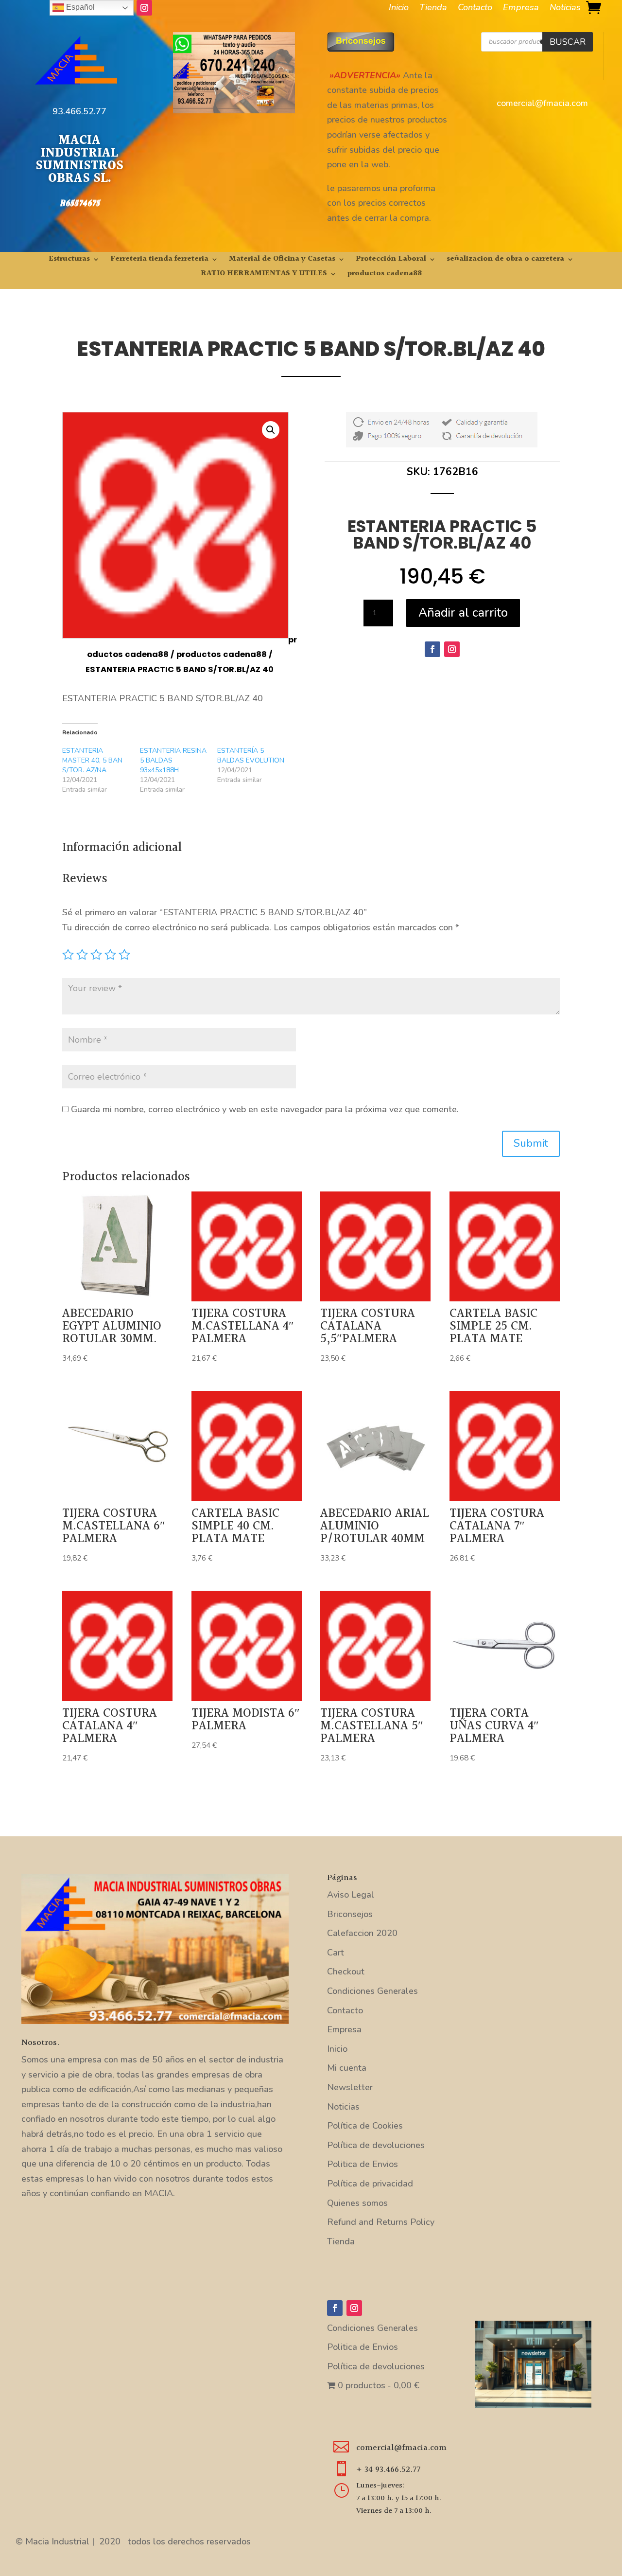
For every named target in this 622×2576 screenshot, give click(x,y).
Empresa (521, 9)
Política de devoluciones (376, 2145)
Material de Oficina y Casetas (282, 260)
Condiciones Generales (372, 1991)
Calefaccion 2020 (362, 1933)
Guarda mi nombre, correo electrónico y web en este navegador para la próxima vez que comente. (265, 1109)
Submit (531, 1143)
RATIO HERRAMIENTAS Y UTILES (264, 275)
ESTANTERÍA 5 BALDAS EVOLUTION (251, 755)
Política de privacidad (370, 2184)
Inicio (399, 9)
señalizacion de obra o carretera (505, 260)
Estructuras (69, 260)
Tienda (433, 9)
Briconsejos (350, 1914)
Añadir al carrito (463, 613)
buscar (568, 42)
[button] (271, 430)
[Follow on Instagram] (144, 8)
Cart (336, 1953)
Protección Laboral (391, 260)
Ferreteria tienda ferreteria (159, 260)
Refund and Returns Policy (381, 2222)
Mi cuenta (347, 2068)
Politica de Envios (363, 2164)
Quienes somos (357, 2203)
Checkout (346, 1972)
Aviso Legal (351, 1895)
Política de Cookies (365, 2126)
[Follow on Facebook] (432, 649)
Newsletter (350, 2087)
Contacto (475, 9)
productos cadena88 (385, 275)
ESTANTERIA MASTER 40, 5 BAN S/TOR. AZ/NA (92, 760)
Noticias (565, 9)
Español (79, 7)
